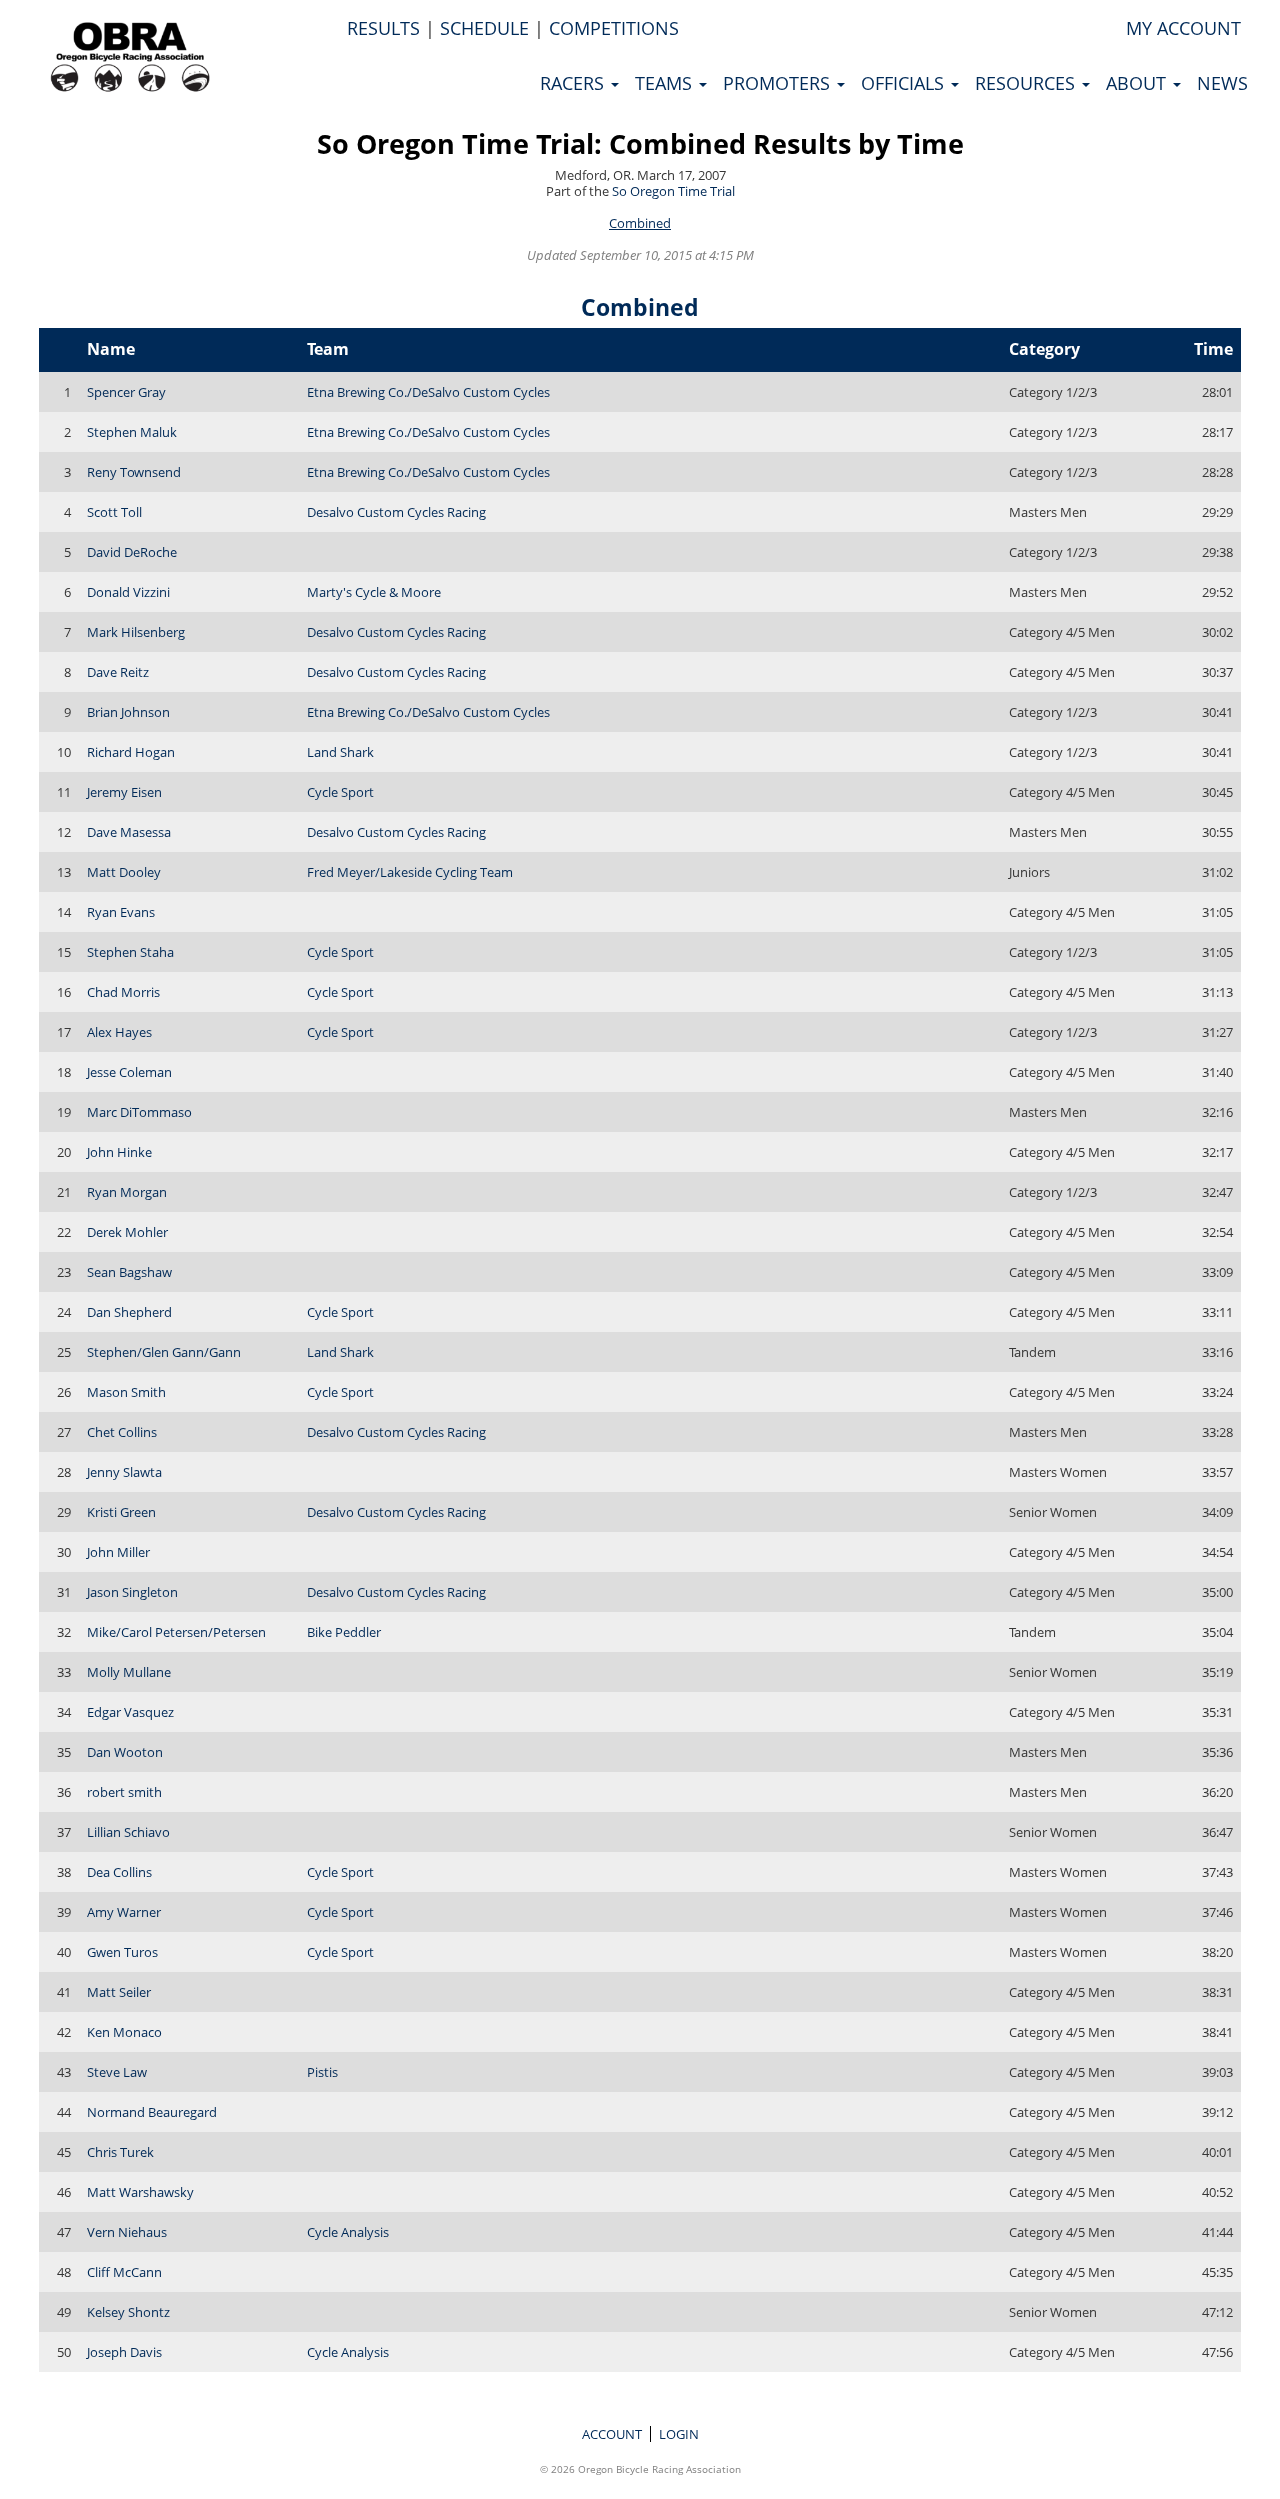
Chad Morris (123, 992)
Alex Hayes (119, 1032)
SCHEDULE (484, 28)
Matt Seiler (119, 1992)
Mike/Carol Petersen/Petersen (176, 1632)
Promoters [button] (779, 83)
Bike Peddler (344, 1632)
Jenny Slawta (124, 1472)
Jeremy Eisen (124, 792)
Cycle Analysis (348, 2232)
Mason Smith (126, 1392)
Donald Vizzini (128, 592)
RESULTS (383, 28)
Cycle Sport (340, 792)
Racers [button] (574, 83)
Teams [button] (666, 83)
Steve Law (117, 2072)
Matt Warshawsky (140, 2192)
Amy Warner (124, 1912)
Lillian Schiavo (128, 1832)
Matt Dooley (124, 872)
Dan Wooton (125, 1752)
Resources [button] (1027, 83)
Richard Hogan (131, 752)
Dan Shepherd (129, 1312)
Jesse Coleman (129, 1072)
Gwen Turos (122, 1952)
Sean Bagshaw (129, 1272)
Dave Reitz (118, 672)
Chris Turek (120, 2152)
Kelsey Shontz (128, 2312)
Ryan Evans (121, 912)
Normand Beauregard (152, 2112)
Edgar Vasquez (130, 1712)
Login (679, 2434)
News (1222, 83)
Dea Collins (119, 1872)
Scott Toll (114, 512)
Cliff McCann (124, 2272)
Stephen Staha (130, 952)
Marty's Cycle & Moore (374, 592)
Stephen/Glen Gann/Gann (164, 1352)
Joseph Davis (124, 2352)
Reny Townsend (134, 472)
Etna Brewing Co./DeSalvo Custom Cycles (428, 392)
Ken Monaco (124, 2032)
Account (612, 2434)
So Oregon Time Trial (673, 191)
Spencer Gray (126, 392)
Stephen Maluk (132, 432)
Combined (640, 223)
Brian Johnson (128, 712)
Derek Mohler (127, 1232)
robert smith (124, 1792)
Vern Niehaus (127, 2232)
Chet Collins (122, 1432)
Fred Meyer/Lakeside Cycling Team (410, 872)
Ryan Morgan (127, 1192)
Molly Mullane (129, 1672)
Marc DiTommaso (139, 1112)
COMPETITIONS (614, 28)
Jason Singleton (132, 1592)
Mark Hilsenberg (136, 632)
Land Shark (340, 752)
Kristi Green (121, 1512)
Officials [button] (905, 83)
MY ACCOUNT (1183, 28)
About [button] (1138, 83)
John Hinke (119, 1152)
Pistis (322, 2072)
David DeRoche (132, 552)
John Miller (118, 1552)
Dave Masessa (129, 832)
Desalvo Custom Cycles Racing (396, 512)
